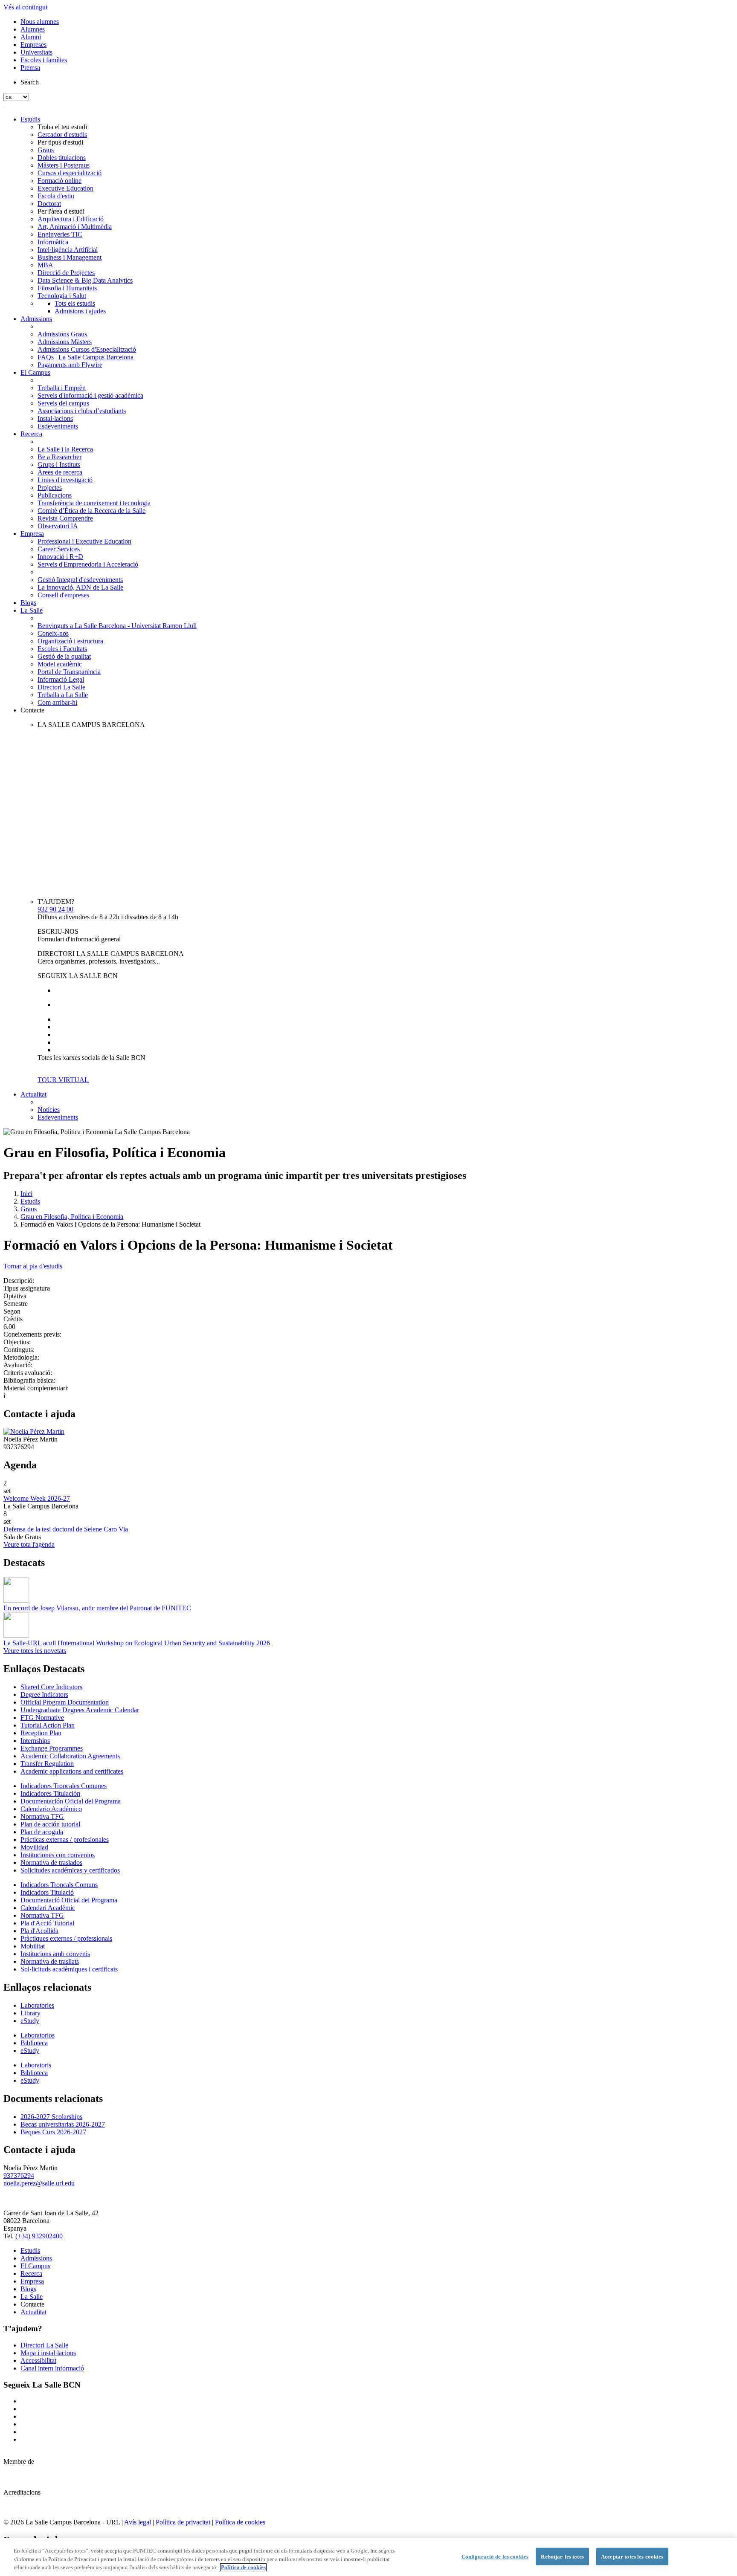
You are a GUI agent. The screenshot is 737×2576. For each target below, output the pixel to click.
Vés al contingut (25, 7)
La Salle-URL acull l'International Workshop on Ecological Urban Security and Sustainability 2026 (137, 1643)
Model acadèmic (60, 664)
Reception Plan (41, 1733)
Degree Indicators (44, 1695)
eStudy (30, 2021)
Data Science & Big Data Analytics (85, 280)
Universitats (36, 52)
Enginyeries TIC (60, 234)
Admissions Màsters (65, 342)
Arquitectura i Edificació (71, 219)
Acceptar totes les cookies (632, 2556)
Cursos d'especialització (70, 173)
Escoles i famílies (44, 60)
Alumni (31, 37)
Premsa (30, 68)
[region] (368, 2557)
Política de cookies (240, 2522)
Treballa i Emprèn (62, 388)
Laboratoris (36, 2065)
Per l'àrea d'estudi (61, 211)
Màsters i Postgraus (64, 165)
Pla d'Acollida (39, 1931)
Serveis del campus (63, 403)
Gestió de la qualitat (64, 656)
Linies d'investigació (65, 480)
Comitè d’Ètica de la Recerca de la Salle (91, 511)
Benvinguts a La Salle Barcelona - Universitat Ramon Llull (117, 626)
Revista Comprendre (65, 518)
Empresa (32, 534)
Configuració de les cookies (495, 2556)
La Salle (32, 610)
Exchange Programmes (52, 1748)
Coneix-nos (53, 633)
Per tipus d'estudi (60, 142)
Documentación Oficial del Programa (71, 1801)
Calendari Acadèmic (48, 1908)
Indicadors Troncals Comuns (59, 1885)
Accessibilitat (38, 2360)
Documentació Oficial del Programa (69, 1900)
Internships (35, 1741)
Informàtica (53, 242)
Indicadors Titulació (47, 1892)
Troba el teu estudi (62, 127)
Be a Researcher (59, 457)
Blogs (28, 603)
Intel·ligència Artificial (68, 250)
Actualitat (33, 1094)
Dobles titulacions (62, 158)
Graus (46, 150)
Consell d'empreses (63, 595)
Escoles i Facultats (62, 649)
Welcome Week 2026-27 (37, 1498)
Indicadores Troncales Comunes (64, 1786)
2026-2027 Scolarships (51, 2117)
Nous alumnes (40, 22)
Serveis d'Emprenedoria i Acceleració (88, 564)
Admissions (36, 319)
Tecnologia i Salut (62, 296)
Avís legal (138, 2522)
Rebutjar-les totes (562, 2556)
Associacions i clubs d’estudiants (82, 411)
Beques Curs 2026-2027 (53, 2132)
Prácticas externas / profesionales (65, 1839)
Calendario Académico (51, 1809)
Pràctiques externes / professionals (66, 1938)
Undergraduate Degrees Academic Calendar (80, 1710)
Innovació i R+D (60, 557)
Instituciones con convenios (58, 1855)
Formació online (59, 181)
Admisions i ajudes (80, 311)
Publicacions (55, 495)
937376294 (19, 2175)
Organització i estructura (70, 641)
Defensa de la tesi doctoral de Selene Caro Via (66, 1529)
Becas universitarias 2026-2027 (63, 2124)
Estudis (30, 119)
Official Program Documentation (65, 1702)
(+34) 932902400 (39, 2236)
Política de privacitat (183, 2522)
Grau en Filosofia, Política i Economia (72, 1217)
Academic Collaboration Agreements (70, 1756)
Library (30, 2013)
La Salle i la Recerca (65, 449)
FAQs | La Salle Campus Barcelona (86, 357)
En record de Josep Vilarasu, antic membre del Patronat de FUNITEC (97, 1608)
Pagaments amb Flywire (70, 365)
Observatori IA (58, 526)
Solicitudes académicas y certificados (70, 1870)
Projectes (50, 488)
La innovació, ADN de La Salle (80, 587)
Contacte (32, 710)
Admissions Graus (62, 334)
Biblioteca (34, 2043)
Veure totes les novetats (35, 1651)
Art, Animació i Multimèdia (75, 227)
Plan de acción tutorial (50, 1824)
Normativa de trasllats (50, 1961)
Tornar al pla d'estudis (33, 1266)
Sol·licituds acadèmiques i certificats (69, 1969)
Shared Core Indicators (51, 1687)
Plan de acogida (42, 1832)
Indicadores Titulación (50, 1793)
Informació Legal (61, 679)
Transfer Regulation (47, 1764)
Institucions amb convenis (55, 1954)
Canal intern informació (52, 2368)
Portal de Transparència (69, 672)
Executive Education (65, 188)
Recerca (31, 434)
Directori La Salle (61, 687)
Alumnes (33, 29)
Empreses (33, 45)
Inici (26, 1194)
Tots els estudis (75, 303)
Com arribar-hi (57, 702)
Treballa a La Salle (63, 695)
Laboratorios (38, 2035)
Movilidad (34, 1847)
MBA (45, 265)
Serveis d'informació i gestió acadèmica (90, 395)
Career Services (59, 549)
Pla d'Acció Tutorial (47, 1923)
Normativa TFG (42, 1816)
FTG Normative (42, 1718)
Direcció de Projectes (66, 273)
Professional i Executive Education (84, 541)
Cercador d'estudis (62, 135)
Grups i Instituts (59, 465)
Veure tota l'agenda (29, 1544)
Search (30, 82)
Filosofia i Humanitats (67, 288)
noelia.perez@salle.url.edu (39, 2183)
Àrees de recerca (60, 472)
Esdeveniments (58, 426)
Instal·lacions (55, 418)
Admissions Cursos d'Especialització (87, 349)
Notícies (49, 1110)
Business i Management (70, 257)
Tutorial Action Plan (48, 1725)
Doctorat (49, 204)
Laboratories (37, 2005)
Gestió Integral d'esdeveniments (80, 580)
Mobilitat (33, 1946)
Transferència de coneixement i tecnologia (94, 503)
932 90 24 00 (55, 909)
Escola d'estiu (56, 196)
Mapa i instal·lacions (48, 2353)
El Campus (35, 372)
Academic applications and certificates (72, 1771)
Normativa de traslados (51, 1863)
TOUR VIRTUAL (63, 1080)
